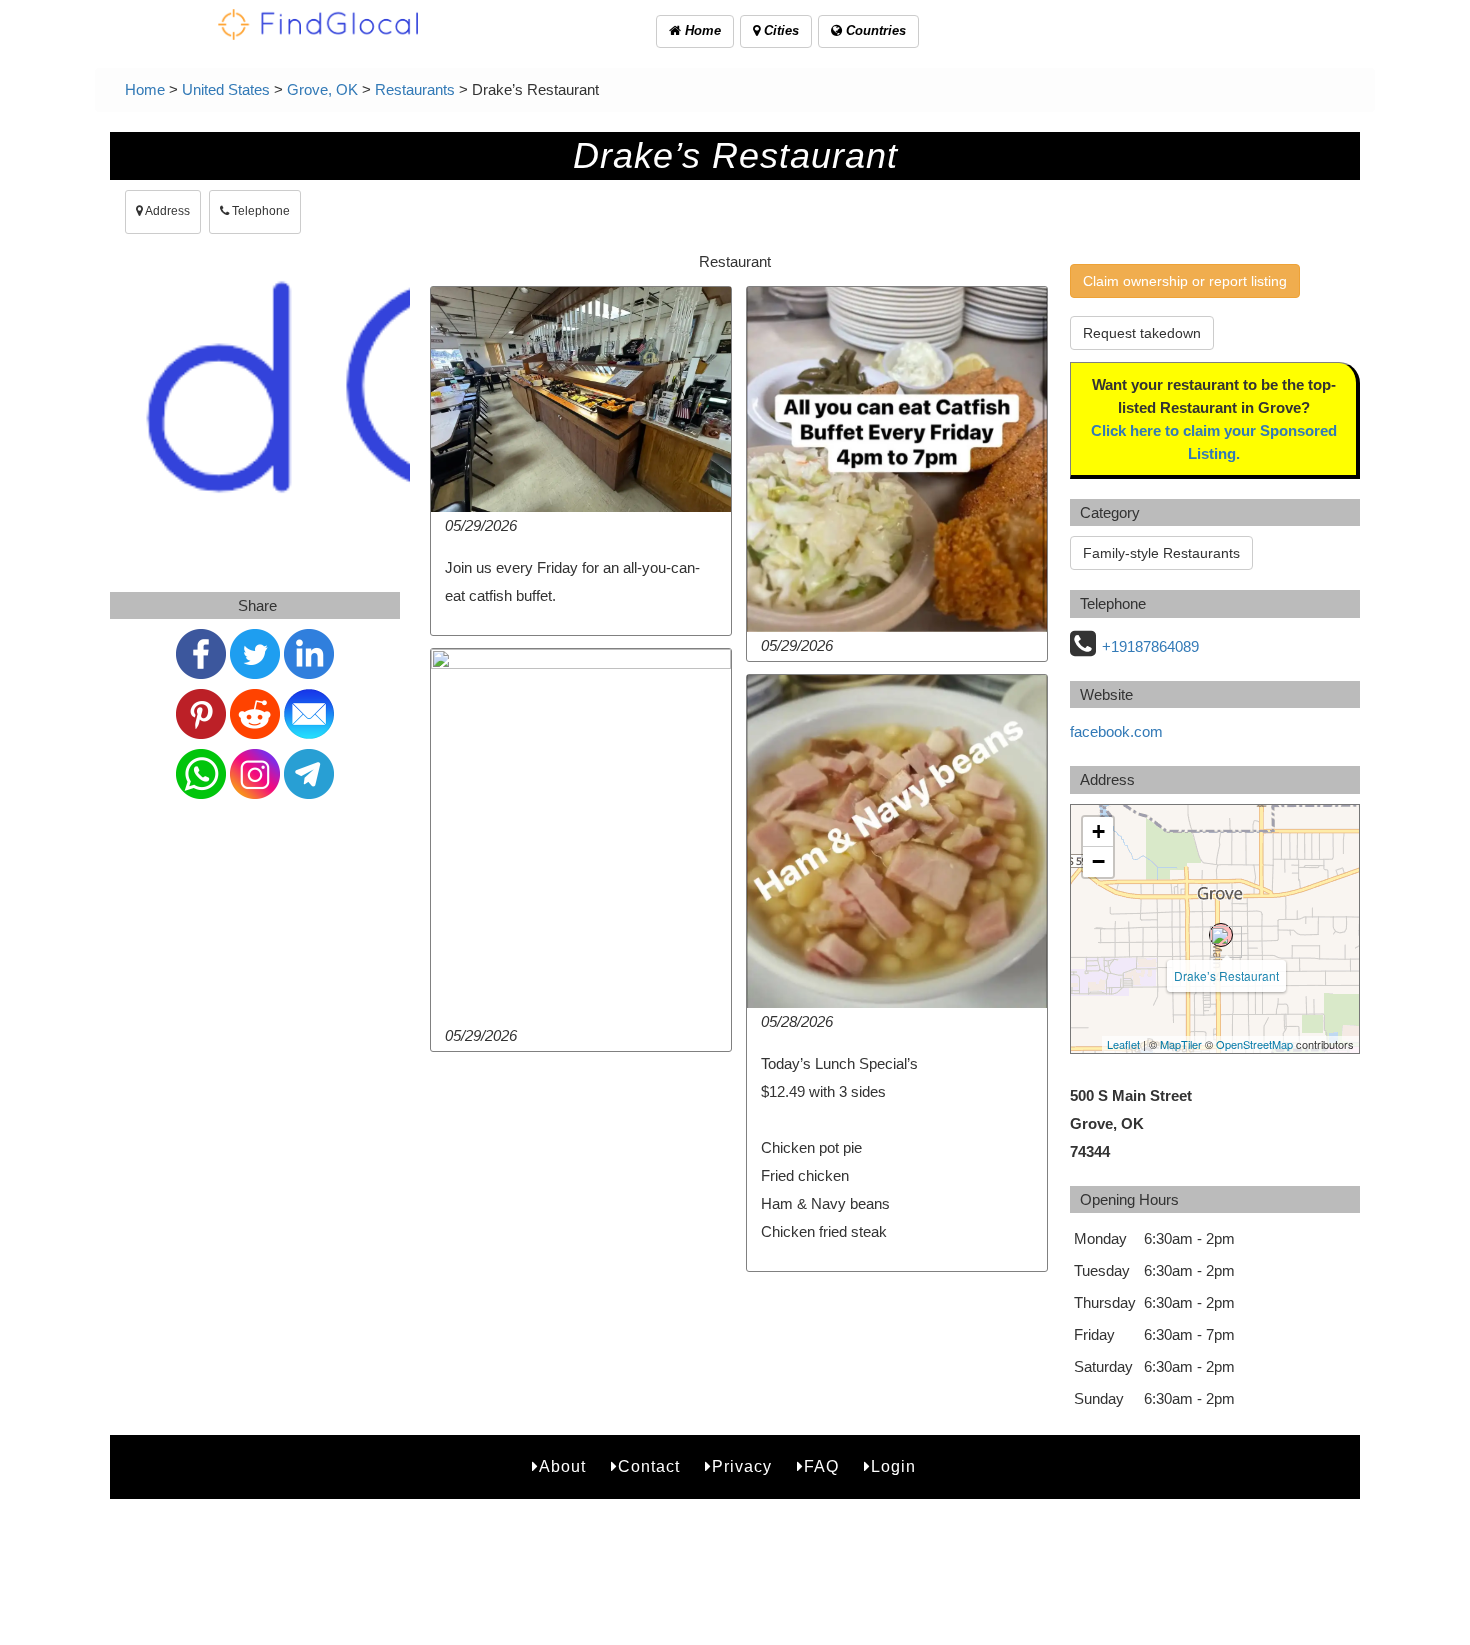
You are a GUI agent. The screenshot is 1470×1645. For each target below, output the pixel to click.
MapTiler (1181, 1044)
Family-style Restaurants (1161, 553)
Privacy (742, 1466)
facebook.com (1116, 731)
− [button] (1098, 861)
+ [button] (1098, 831)
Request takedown (1142, 333)
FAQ (821, 1466)
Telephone (259, 211)
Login (893, 1466)
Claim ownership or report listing (1185, 281)
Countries (874, 30)
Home (701, 30)
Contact (649, 1466)
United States (226, 89)
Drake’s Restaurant (1226, 975)
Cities (779, 30)
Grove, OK (322, 89)
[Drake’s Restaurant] (1221, 935)
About (562, 1466)
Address (166, 211)
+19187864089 (1150, 646)
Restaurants (415, 89)
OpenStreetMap (1254, 1044)
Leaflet (1123, 1044)
